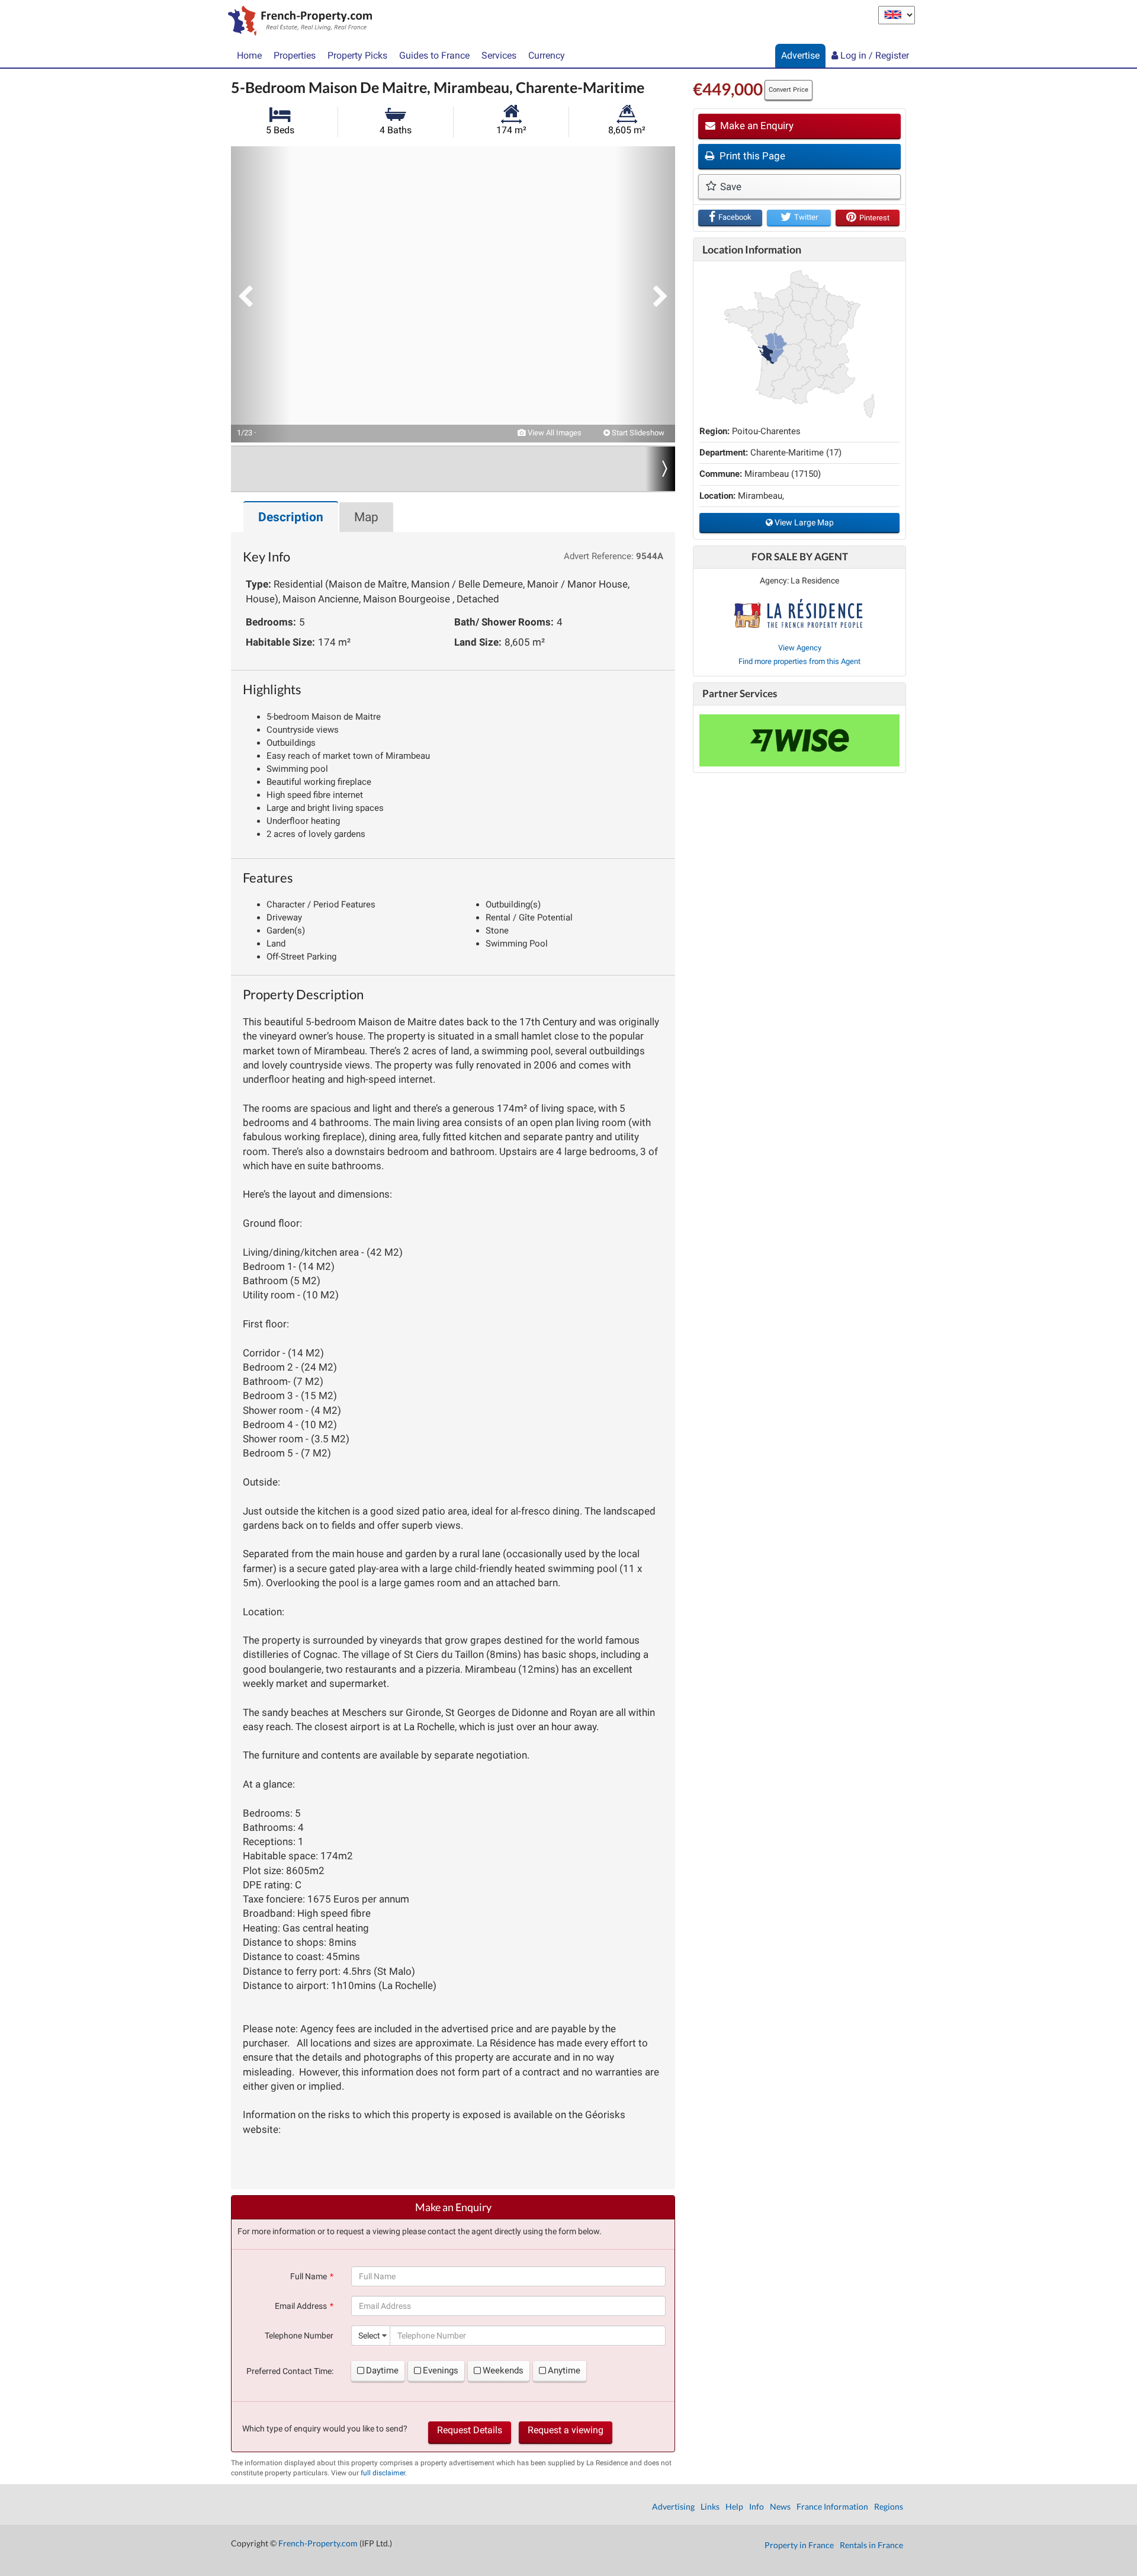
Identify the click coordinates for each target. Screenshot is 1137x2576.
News (780, 2506)
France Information (832, 2506)
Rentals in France (871, 2545)
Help (734, 2506)
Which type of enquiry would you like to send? (325, 2429)
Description (291, 517)
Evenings (441, 2370)
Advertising (673, 2506)
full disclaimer (383, 2473)
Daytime (382, 2370)
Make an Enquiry (756, 126)
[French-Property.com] (297, 22)
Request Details (470, 2430)
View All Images (554, 433)
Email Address (301, 2306)
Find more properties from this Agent (799, 661)
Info (757, 2506)
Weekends (503, 2370)
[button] (261, 294)
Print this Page (751, 156)
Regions (889, 2506)
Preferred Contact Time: (290, 2371)
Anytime (564, 2370)
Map (366, 517)
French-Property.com (318, 2543)
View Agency (800, 648)
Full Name (309, 2276)
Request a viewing (566, 2430)
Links (710, 2506)
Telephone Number (299, 2336)
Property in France (799, 2545)
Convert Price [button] (788, 90)
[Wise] (799, 740)
